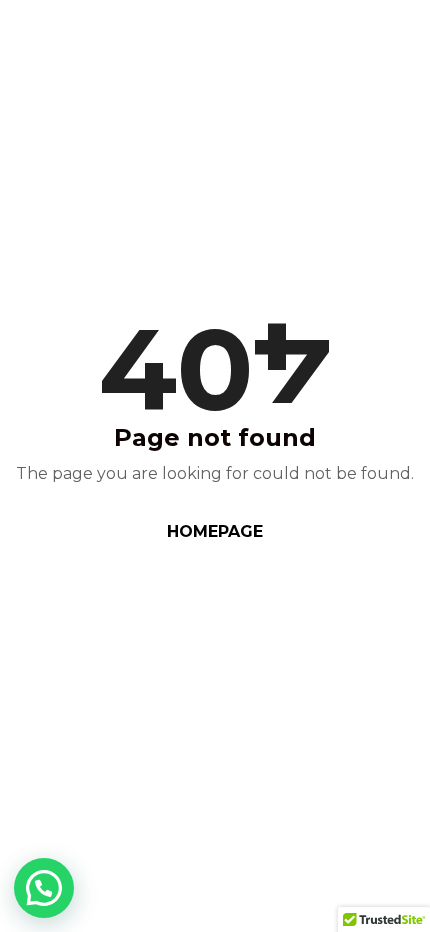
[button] (44, 888)
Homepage (215, 531)
